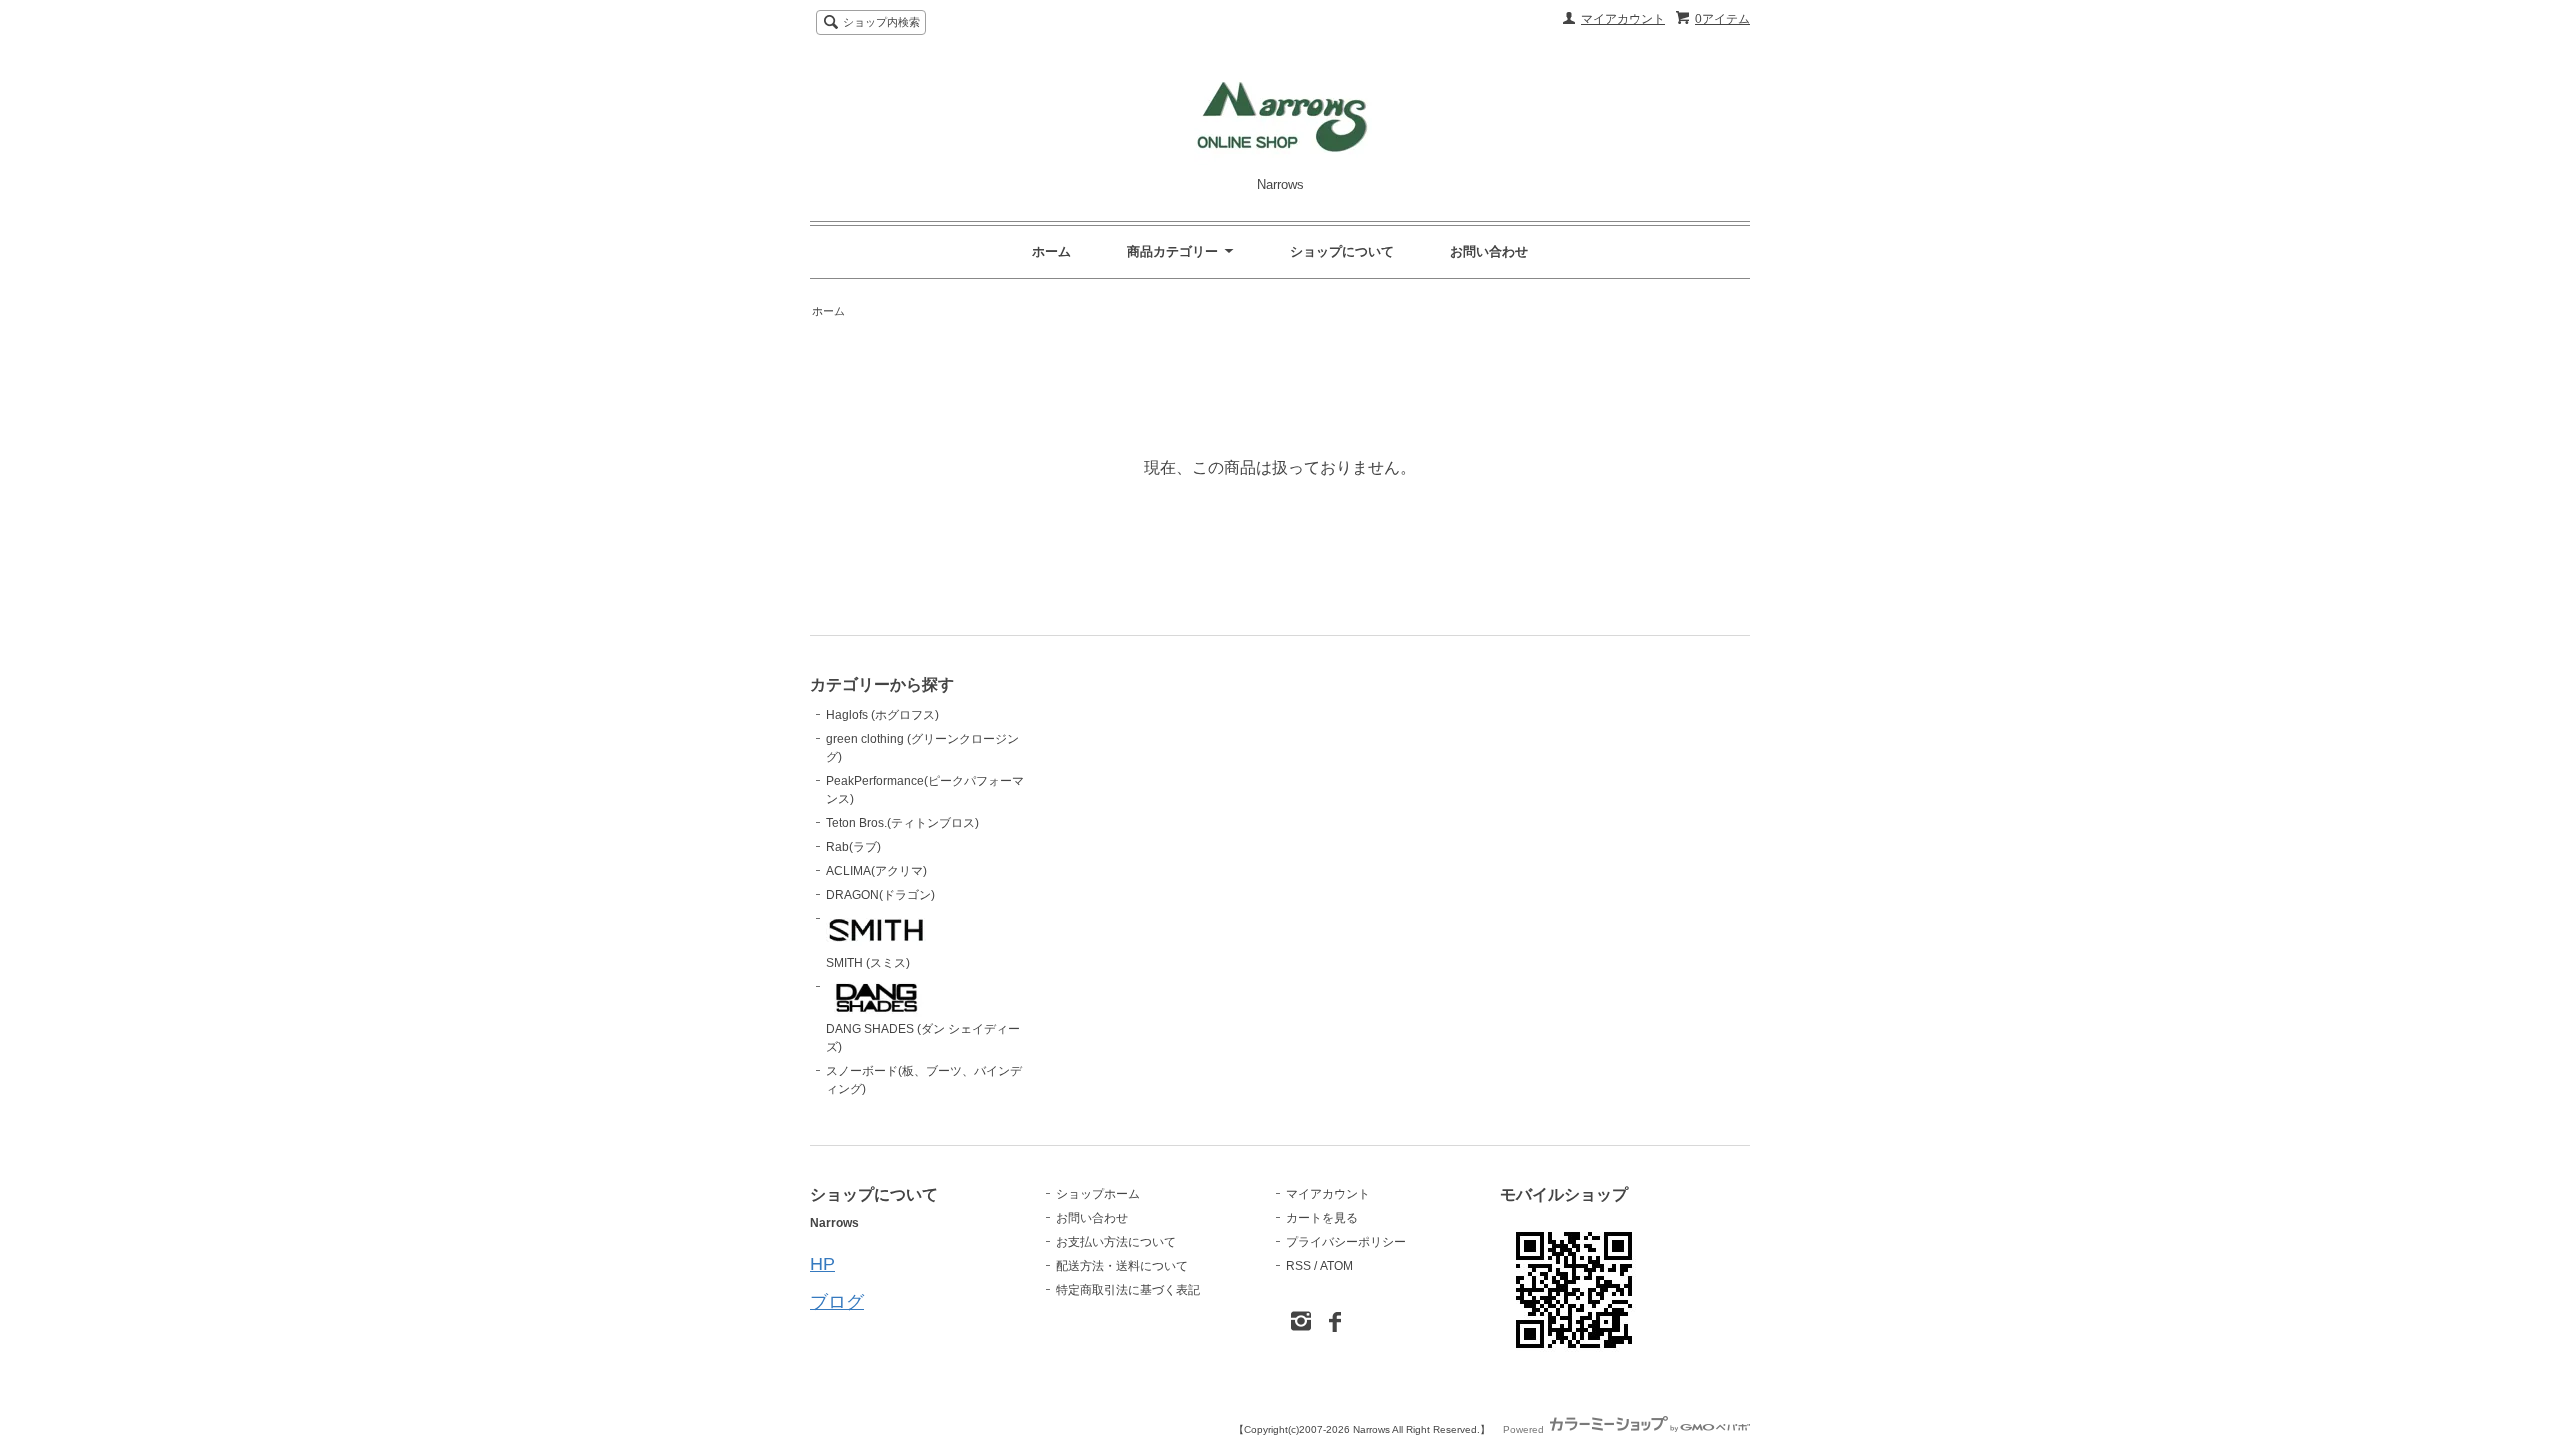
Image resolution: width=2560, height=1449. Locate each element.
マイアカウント (1623, 19)
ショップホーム (1098, 1194)
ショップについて (1342, 251)
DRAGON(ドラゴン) (880, 895)
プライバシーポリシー (1346, 1242)
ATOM (1336, 1266)
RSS (1298, 1266)
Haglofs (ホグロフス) (882, 715)
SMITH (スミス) (868, 963)
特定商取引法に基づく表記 (1128, 1290)
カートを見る (1322, 1218)
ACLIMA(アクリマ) (876, 871)
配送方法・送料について (1122, 1266)
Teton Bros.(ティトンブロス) (902, 823)
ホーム (1051, 251)
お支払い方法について (1116, 1242)
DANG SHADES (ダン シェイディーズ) (923, 1038)
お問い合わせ (1489, 251)
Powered (1525, 1429)
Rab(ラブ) (853, 847)
